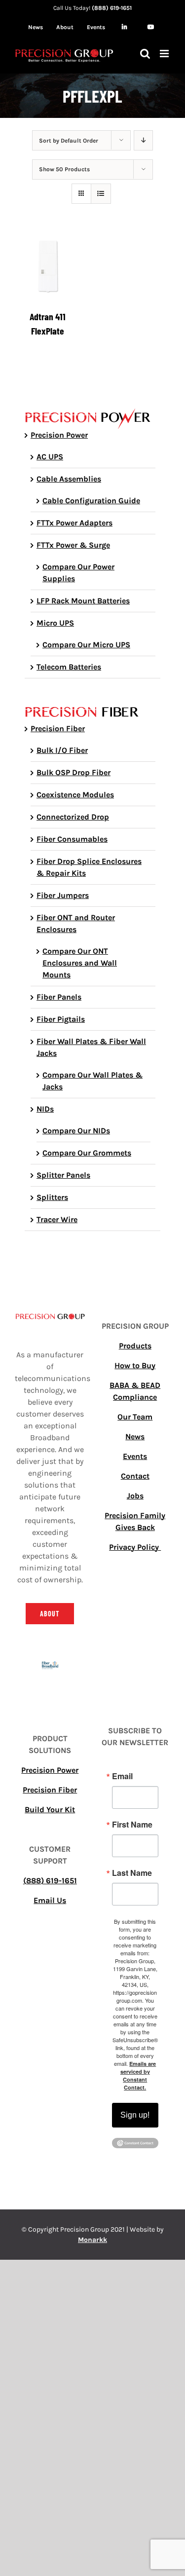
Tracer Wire (57, 1219)
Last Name (132, 1873)
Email (122, 1776)
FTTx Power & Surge (73, 545)
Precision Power (59, 435)
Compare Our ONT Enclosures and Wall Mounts (80, 963)
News (135, 1437)
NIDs (45, 1109)
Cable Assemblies (69, 479)
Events (135, 1456)
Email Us (50, 1900)
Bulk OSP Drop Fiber (74, 772)
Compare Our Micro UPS (86, 645)
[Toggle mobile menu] (165, 54)
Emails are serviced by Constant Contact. (138, 2075)
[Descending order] (143, 140)
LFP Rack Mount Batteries (83, 601)
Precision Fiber (58, 728)
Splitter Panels (63, 1175)
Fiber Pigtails (61, 1019)
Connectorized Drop (73, 817)
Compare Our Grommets (87, 1153)
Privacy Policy (135, 1547)
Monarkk (92, 2240)
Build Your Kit (50, 1810)
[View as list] (101, 194)
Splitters (52, 1197)
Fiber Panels (59, 997)
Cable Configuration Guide (91, 501)
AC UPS (50, 457)
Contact (135, 1476)
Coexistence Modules (75, 795)
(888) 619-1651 (112, 8)
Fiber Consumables (72, 839)
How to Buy (135, 1365)
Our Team (135, 1417)
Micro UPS (55, 623)
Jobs (135, 1496)
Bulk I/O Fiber (62, 750)
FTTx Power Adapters (74, 523)
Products (135, 1346)
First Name (132, 1825)
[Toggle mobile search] (145, 54)
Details (48, 268)
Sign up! (135, 2115)
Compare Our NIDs (76, 1131)
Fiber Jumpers (63, 895)
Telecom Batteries (69, 667)
